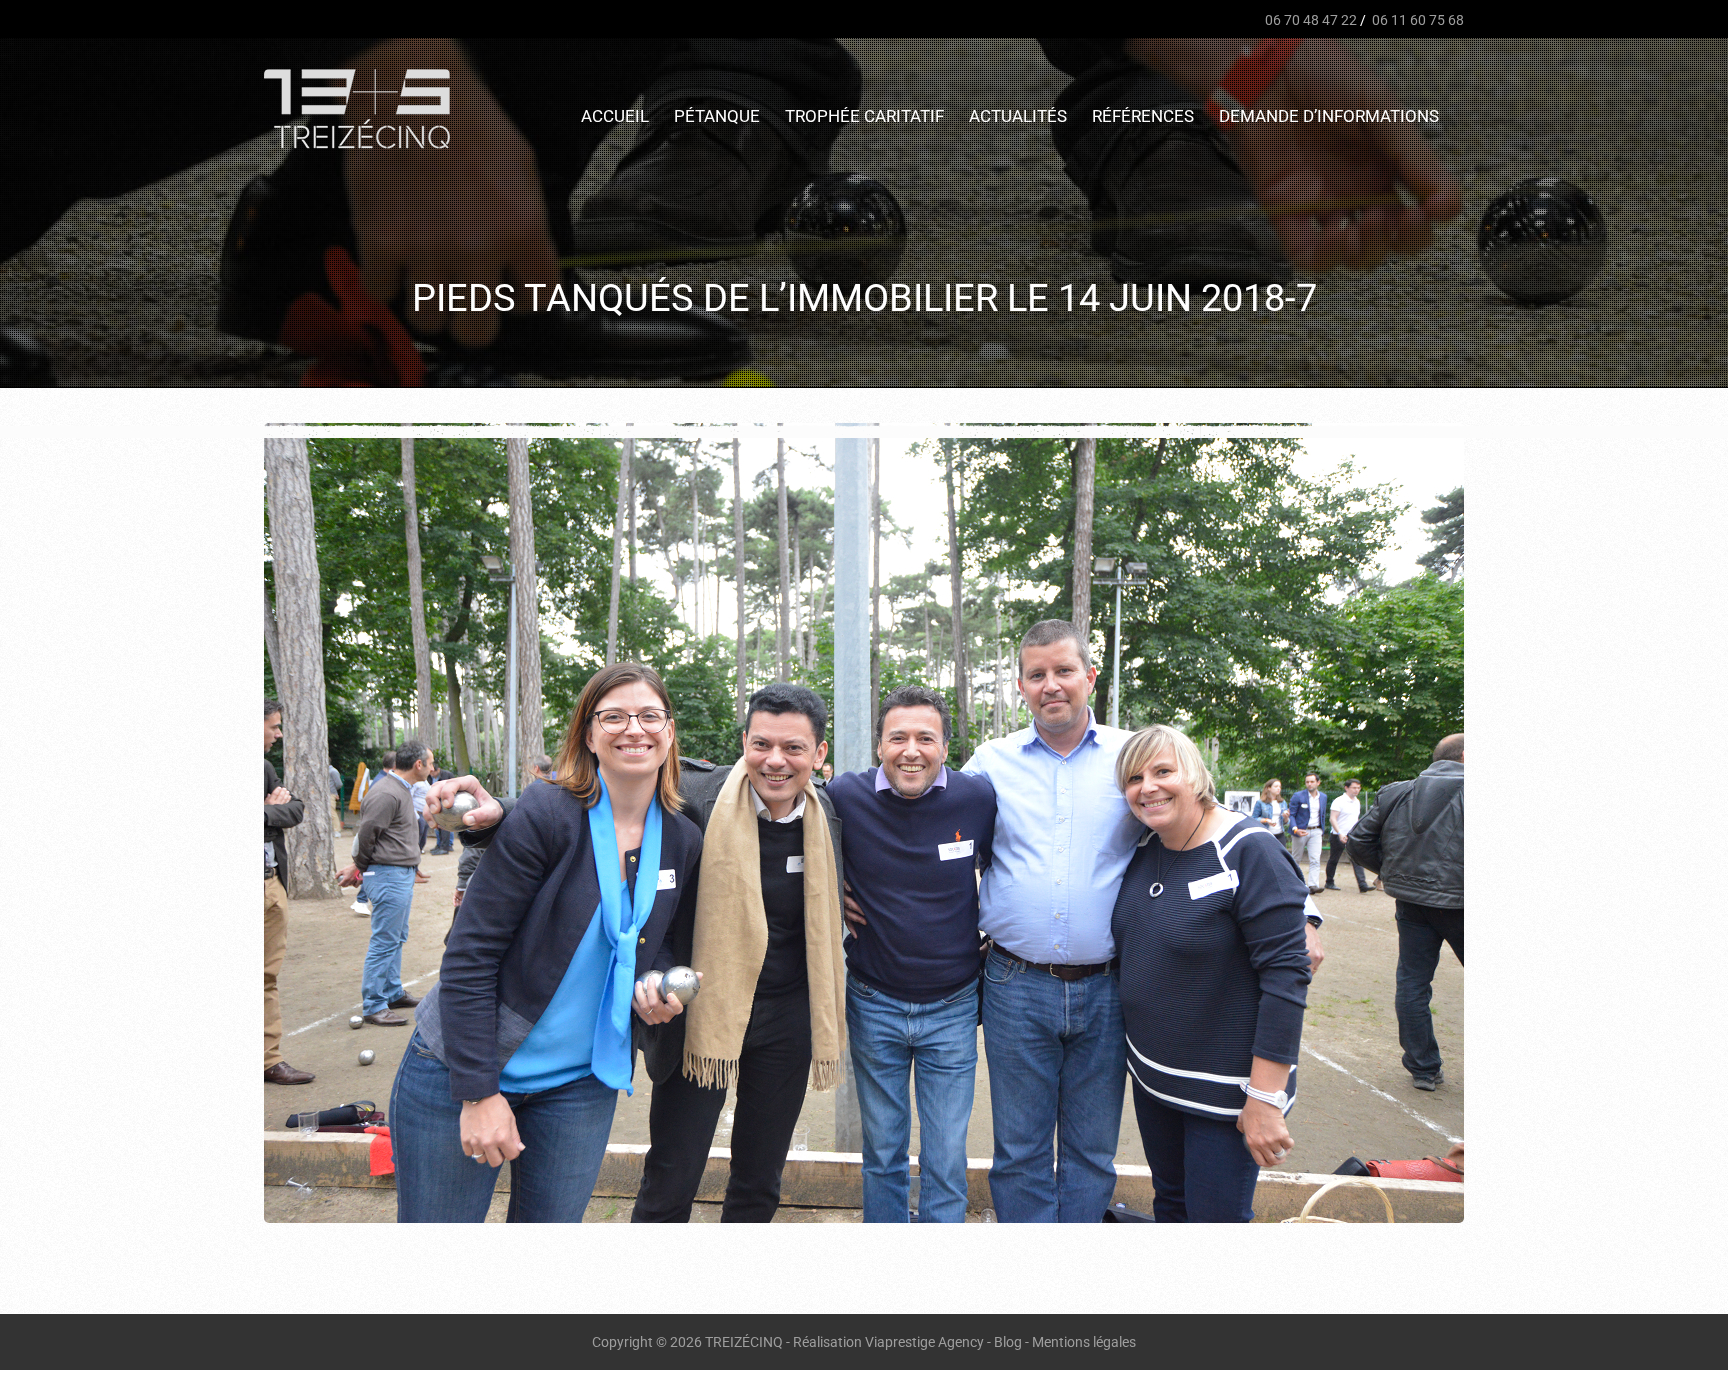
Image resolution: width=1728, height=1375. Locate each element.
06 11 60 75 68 (1416, 20)
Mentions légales (1084, 1342)
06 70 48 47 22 (1309, 20)
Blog (1008, 1342)
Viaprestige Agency (924, 1342)
